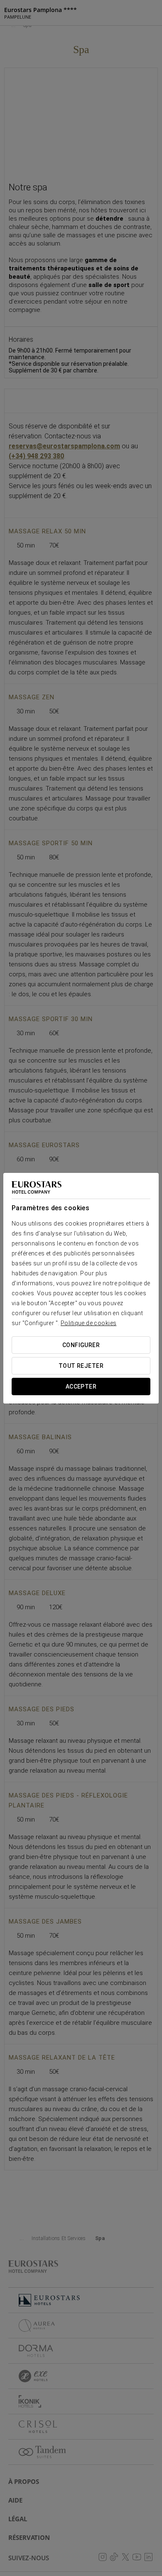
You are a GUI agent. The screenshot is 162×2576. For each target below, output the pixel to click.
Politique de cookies (88, 1323)
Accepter (81, 1387)
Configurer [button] (81, 1345)
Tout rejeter (81, 1366)
